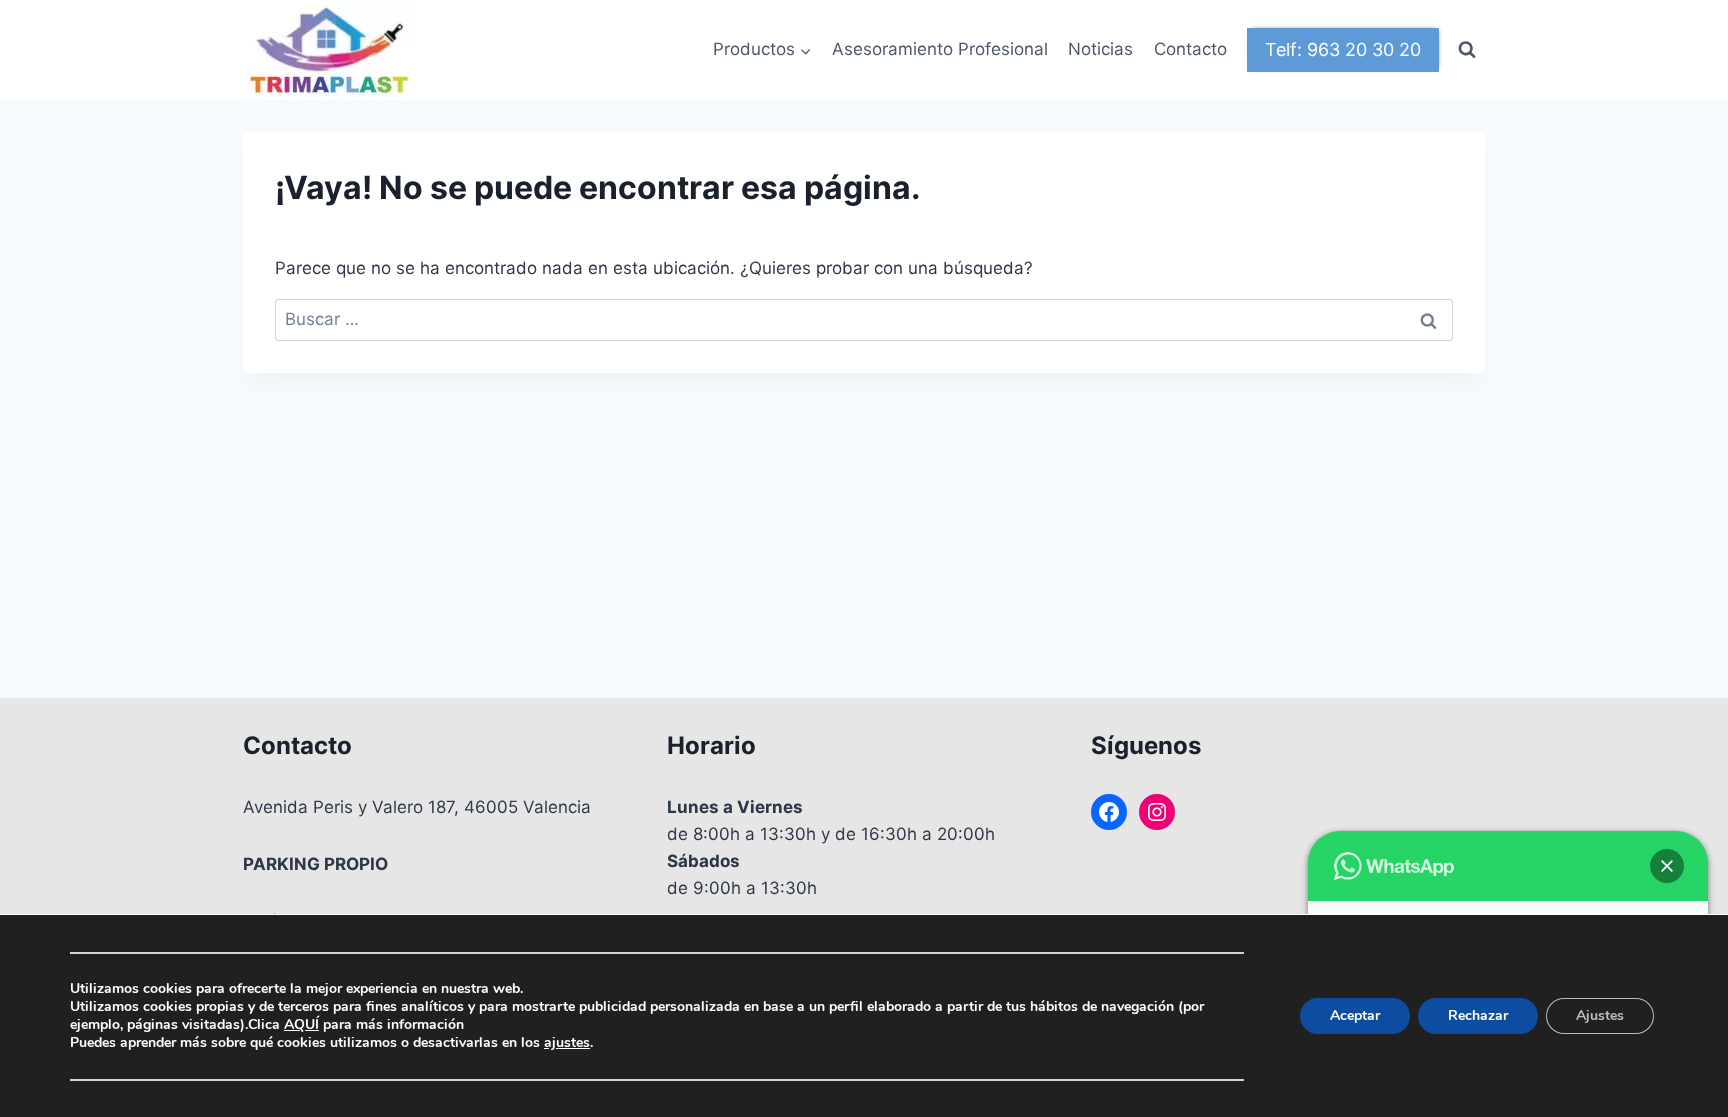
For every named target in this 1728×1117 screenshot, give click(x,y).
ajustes (567, 1043)
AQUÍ (301, 1024)
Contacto (1190, 49)
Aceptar (1355, 1015)
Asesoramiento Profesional (940, 49)
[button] (1667, 866)
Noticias (1100, 49)
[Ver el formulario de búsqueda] (1467, 50)
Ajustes (1600, 1015)
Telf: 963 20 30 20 (1343, 49)
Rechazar (1478, 1015)
